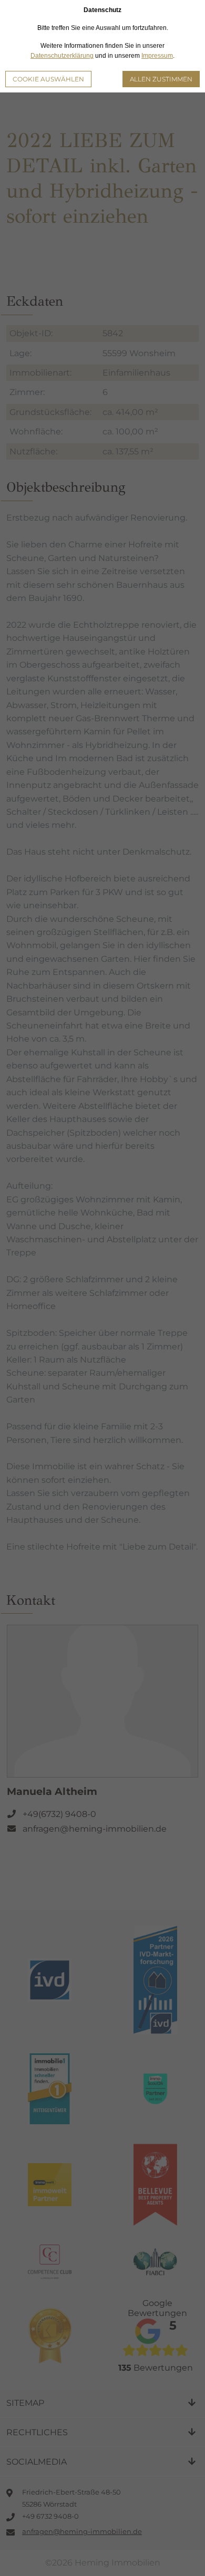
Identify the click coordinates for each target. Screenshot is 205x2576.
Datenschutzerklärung (62, 56)
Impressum (157, 56)
